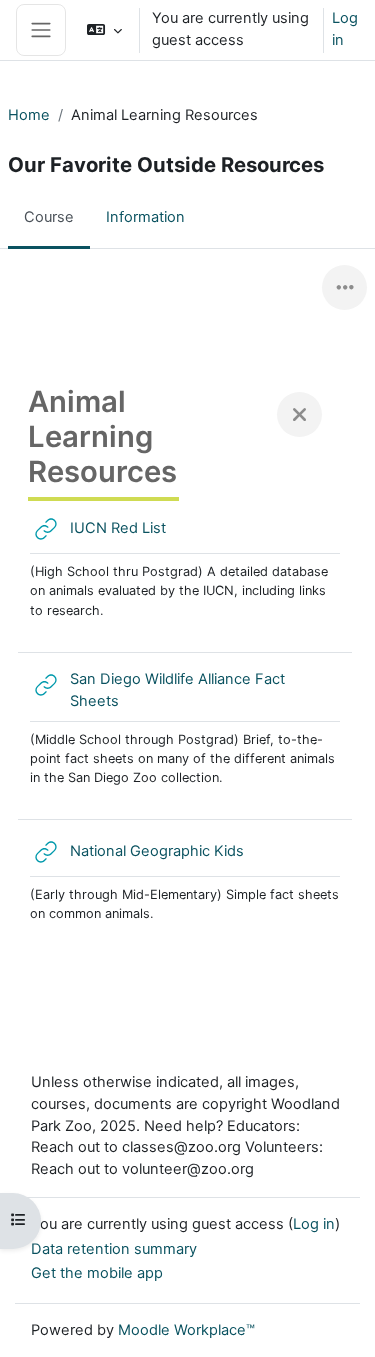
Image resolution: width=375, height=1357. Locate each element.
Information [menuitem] (145, 217)
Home (29, 115)
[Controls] (344, 287)
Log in (345, 29)
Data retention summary (114, 1249)
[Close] (299, 414)
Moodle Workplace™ (186, 1330)
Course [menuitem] (49, 217)
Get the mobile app (97, 1273)
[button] (104, 30)
